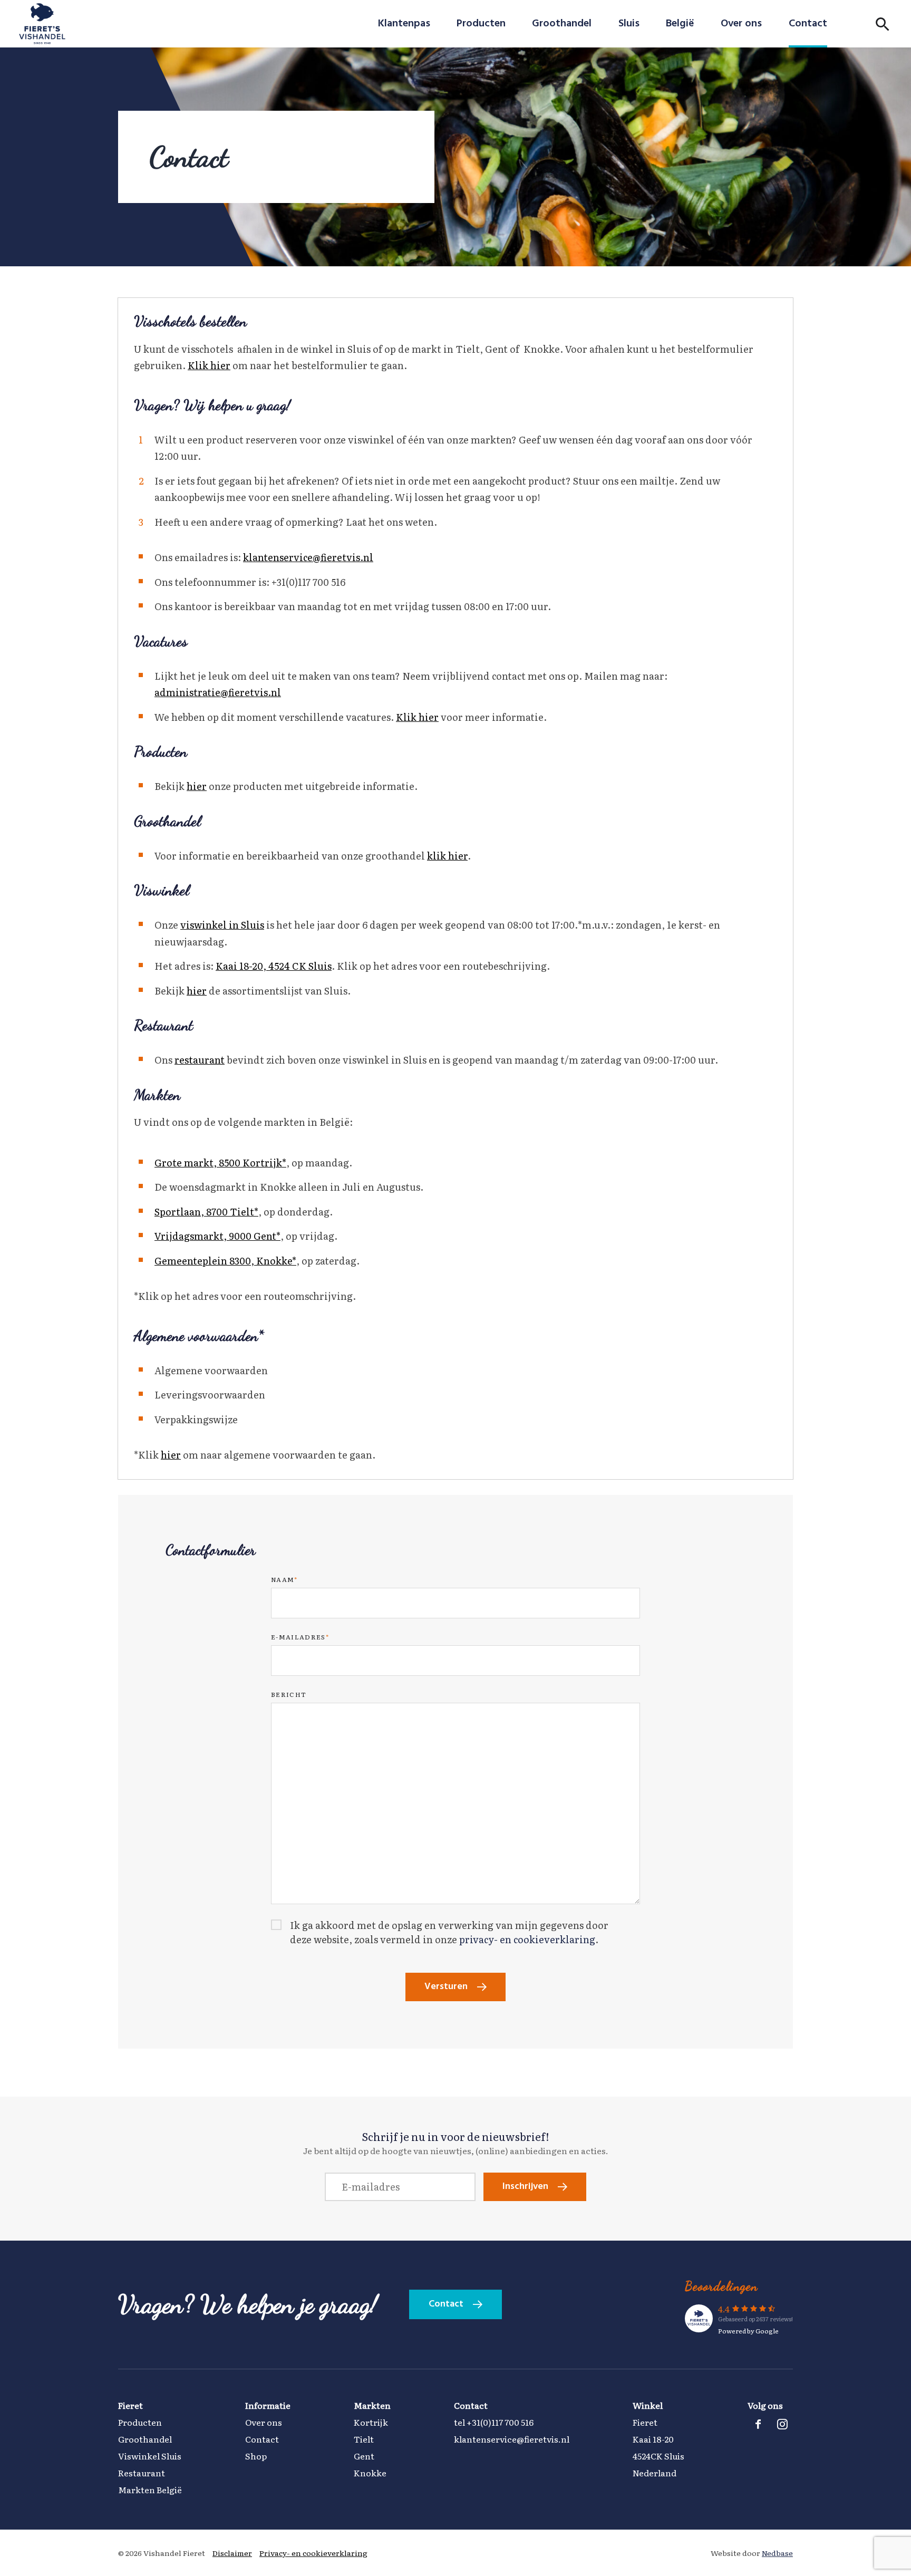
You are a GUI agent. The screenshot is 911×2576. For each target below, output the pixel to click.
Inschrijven (525, 2187)
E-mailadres (300, 1637)
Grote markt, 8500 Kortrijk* (220, 1162)
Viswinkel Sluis (150, 2456)
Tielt (364, 2439)
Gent (364, 2456)
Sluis (629, 24)
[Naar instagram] (782, 2424)
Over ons (741, 24)
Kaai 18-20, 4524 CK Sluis (274, 966)
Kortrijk (371, 2422)
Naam (284, 1579)
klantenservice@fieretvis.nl (308, 557)
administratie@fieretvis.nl (218, 692)
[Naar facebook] (758, 2424)
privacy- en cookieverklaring (527, 1939)
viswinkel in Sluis (222, 925)
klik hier (447, 856)
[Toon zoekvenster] (883, 24)
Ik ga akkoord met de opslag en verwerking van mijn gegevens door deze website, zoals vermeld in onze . (449, 1932)
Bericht (289, 1694)
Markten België (150, 2490)
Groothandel (562, 24)
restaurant (200, 1060)
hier (197, 786)
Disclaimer (232, 2553)
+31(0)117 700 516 (500, 2422)
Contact (808, 24)
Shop (256, 2456)
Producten (481, 24)
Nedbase (777, 2553)
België (680, 24)
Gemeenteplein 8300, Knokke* (225, 1261)
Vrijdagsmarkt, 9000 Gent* (217, 1236)
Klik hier (209, 365)
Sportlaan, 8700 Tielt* (206, 1212)
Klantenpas (404, 24)
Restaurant (142, 2473)
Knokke (370, 2473)
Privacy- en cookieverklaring (313, 2553)
